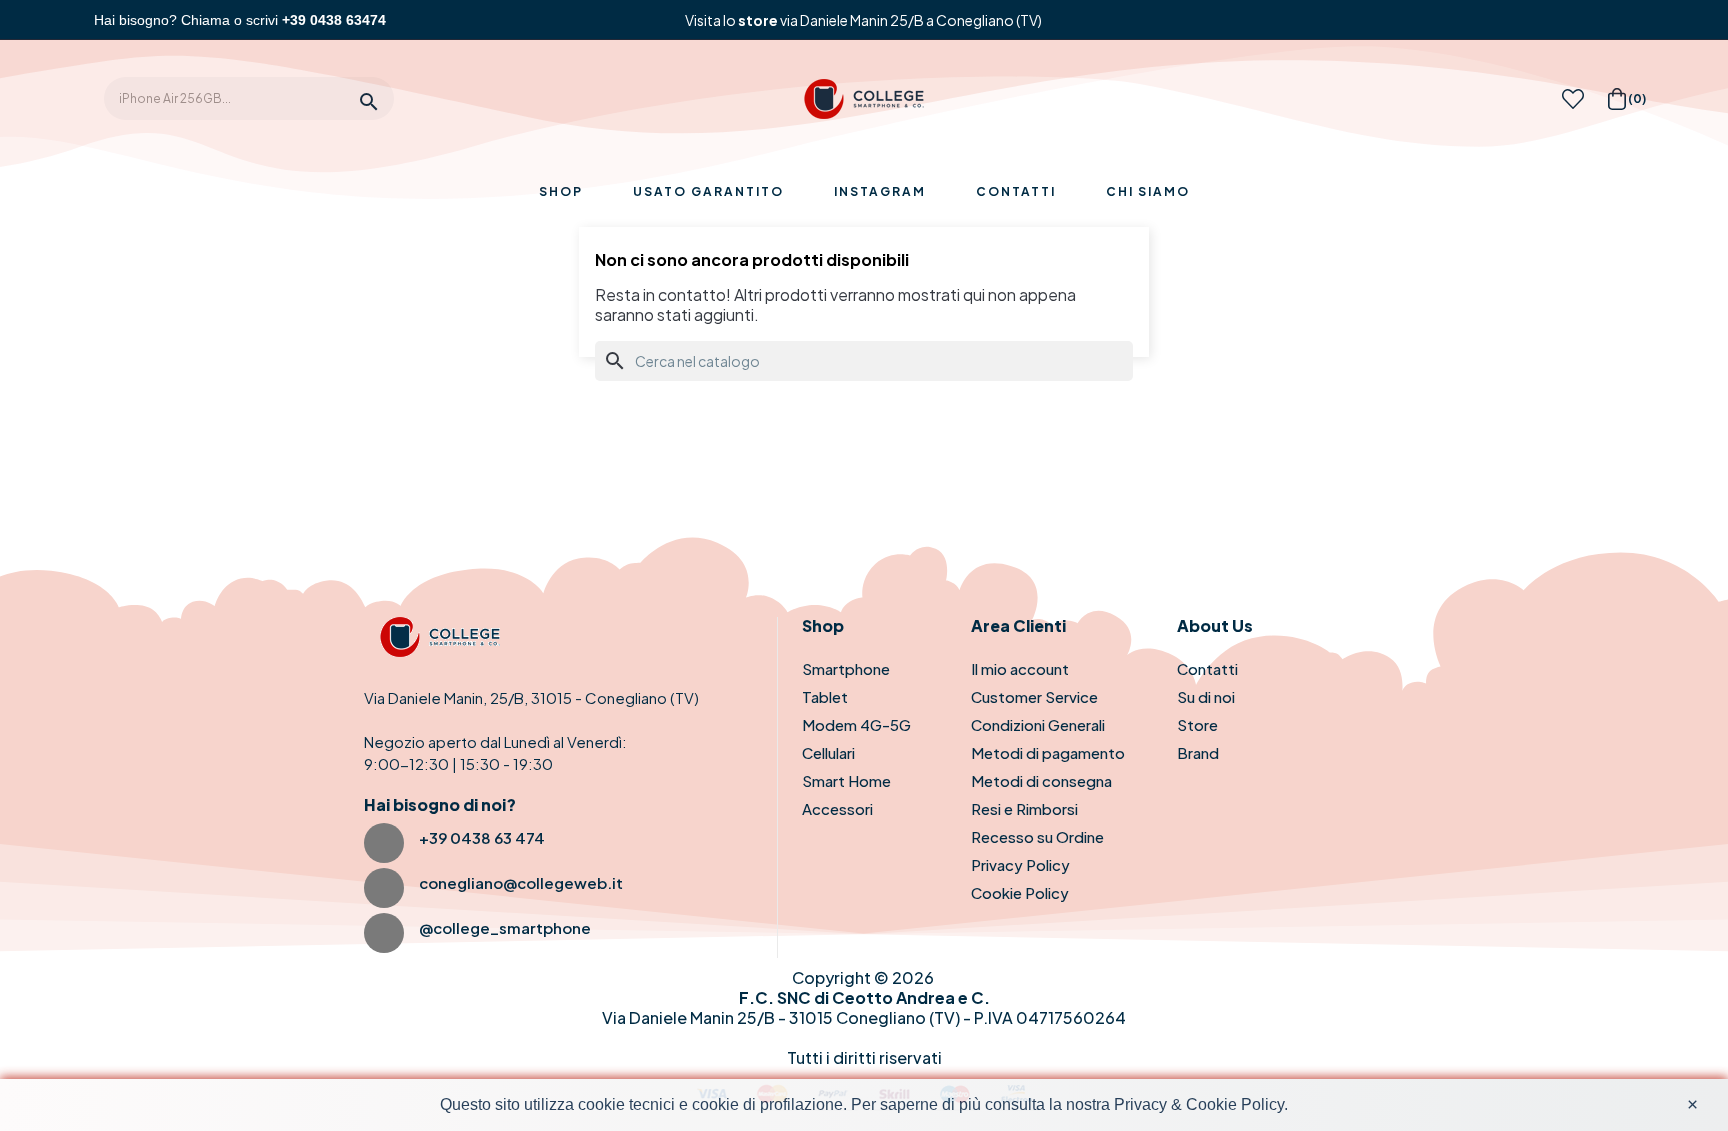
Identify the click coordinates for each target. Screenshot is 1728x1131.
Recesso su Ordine (1037, 836)
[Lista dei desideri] (1573, 104)
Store (1197, 724)
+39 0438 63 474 (482, 837)
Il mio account (1020, 668)
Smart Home (846, 780)
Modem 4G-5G (856, 724)
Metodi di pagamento (1048, 752)
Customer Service (1034, 696)
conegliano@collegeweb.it (521, 882)
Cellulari (828, 752)
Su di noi (1206, 696)
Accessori (837, 808)
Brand (1198, 752)
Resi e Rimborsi (1024, 808)
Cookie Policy (1020, 892)
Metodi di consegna (1041, 780)
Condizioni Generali (1038, 724)
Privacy (1140, 1104)
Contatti (1207, 668)
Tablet (825, 696)
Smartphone (846, 668)
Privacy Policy (1020, 864)
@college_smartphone (505, 927)
